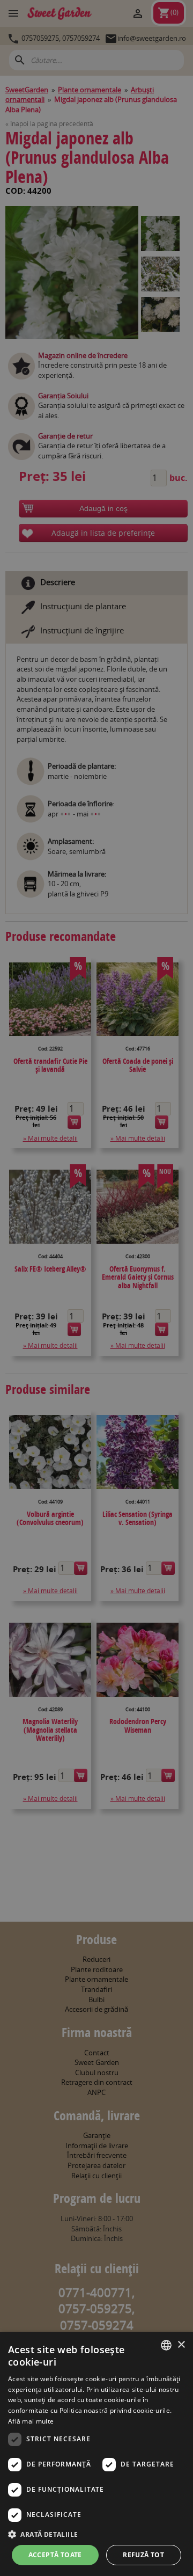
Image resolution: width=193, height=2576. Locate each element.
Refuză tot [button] (143, 2555)
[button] (96, 2534)
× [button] (181, 2345)
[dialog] (96, 2454)
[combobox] (166, 2345)
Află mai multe (31, 2421)
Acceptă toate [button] (55, 2555)
